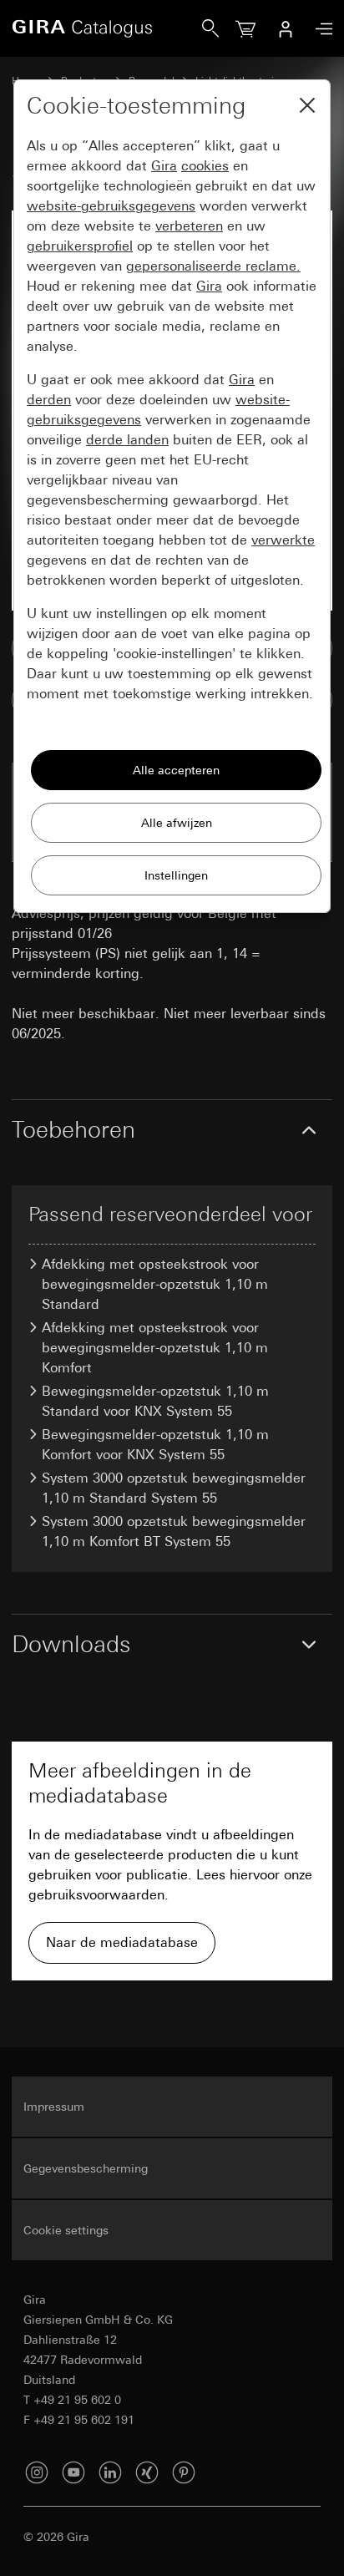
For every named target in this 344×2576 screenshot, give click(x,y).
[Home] (107, 28)
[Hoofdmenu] (320, 29)
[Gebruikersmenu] (286, 28)
